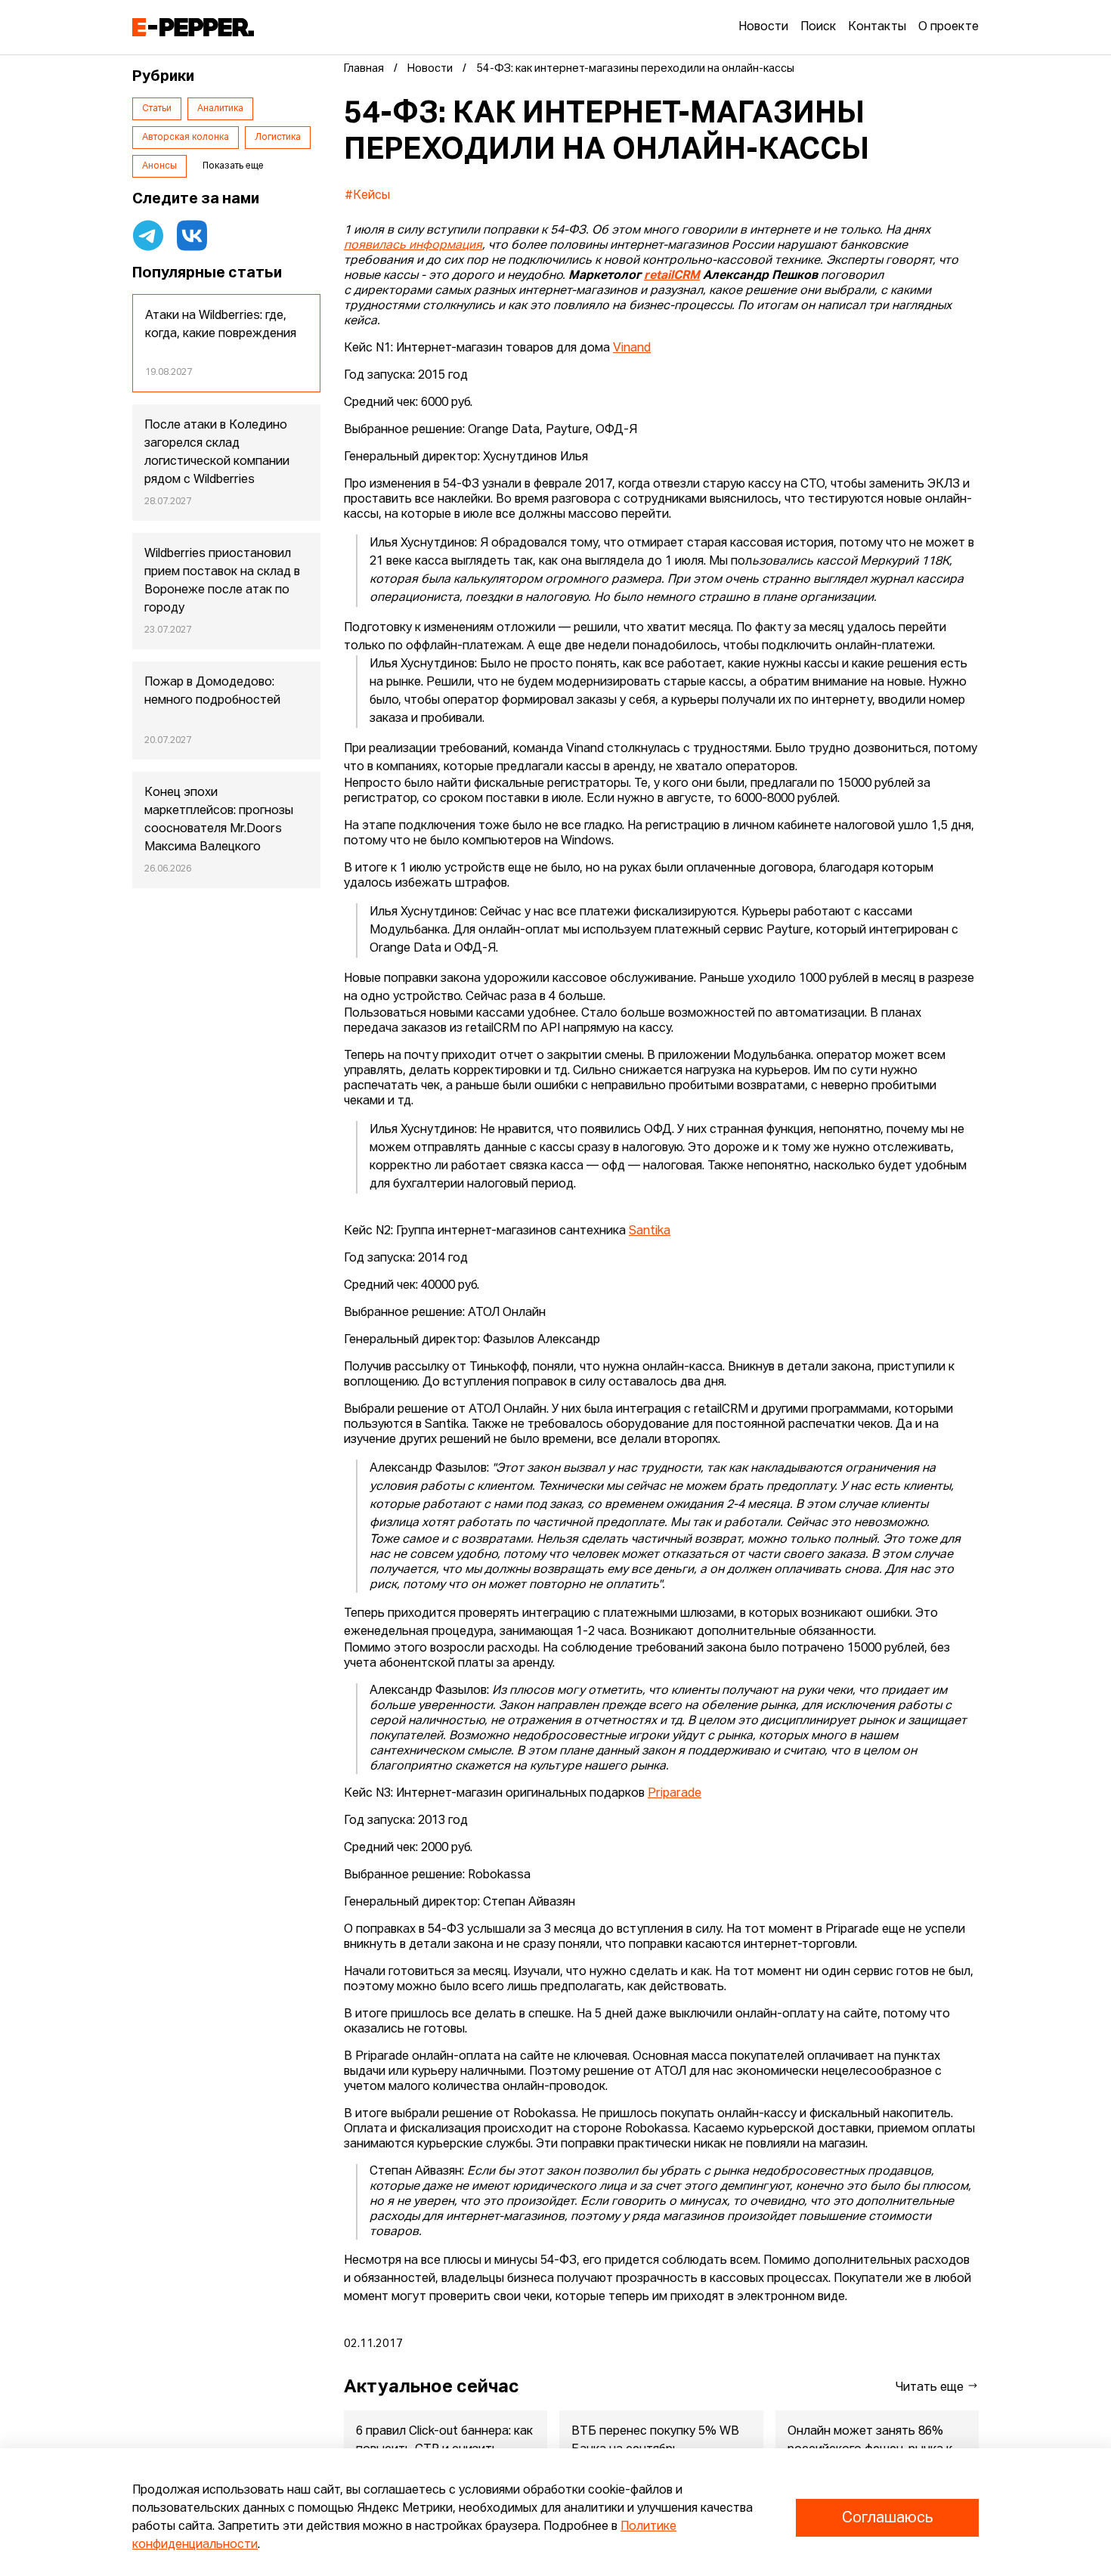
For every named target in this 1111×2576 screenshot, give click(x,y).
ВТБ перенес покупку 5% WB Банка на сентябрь (655, 2441)
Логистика (278, 138)
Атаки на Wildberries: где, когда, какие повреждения (221, 325)
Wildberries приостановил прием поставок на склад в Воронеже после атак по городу (222, 581)
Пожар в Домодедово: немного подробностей (212, 692)
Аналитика (220, 109)
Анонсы (159, 166)
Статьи (157, 109)
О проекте (949, 27)
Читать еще (931, 2388)
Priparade (675, 1794)
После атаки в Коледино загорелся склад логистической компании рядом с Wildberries (217, 453)
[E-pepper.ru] (193, 27)
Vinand (632, 348)
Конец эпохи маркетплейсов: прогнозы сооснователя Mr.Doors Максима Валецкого (219, 820)
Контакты (877, 27)
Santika (650, 1231)
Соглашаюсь (887, 2518)
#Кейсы (367, 196)
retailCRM (672, 276)
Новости (763, 27)
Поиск (818, 27)
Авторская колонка (186, 138)
